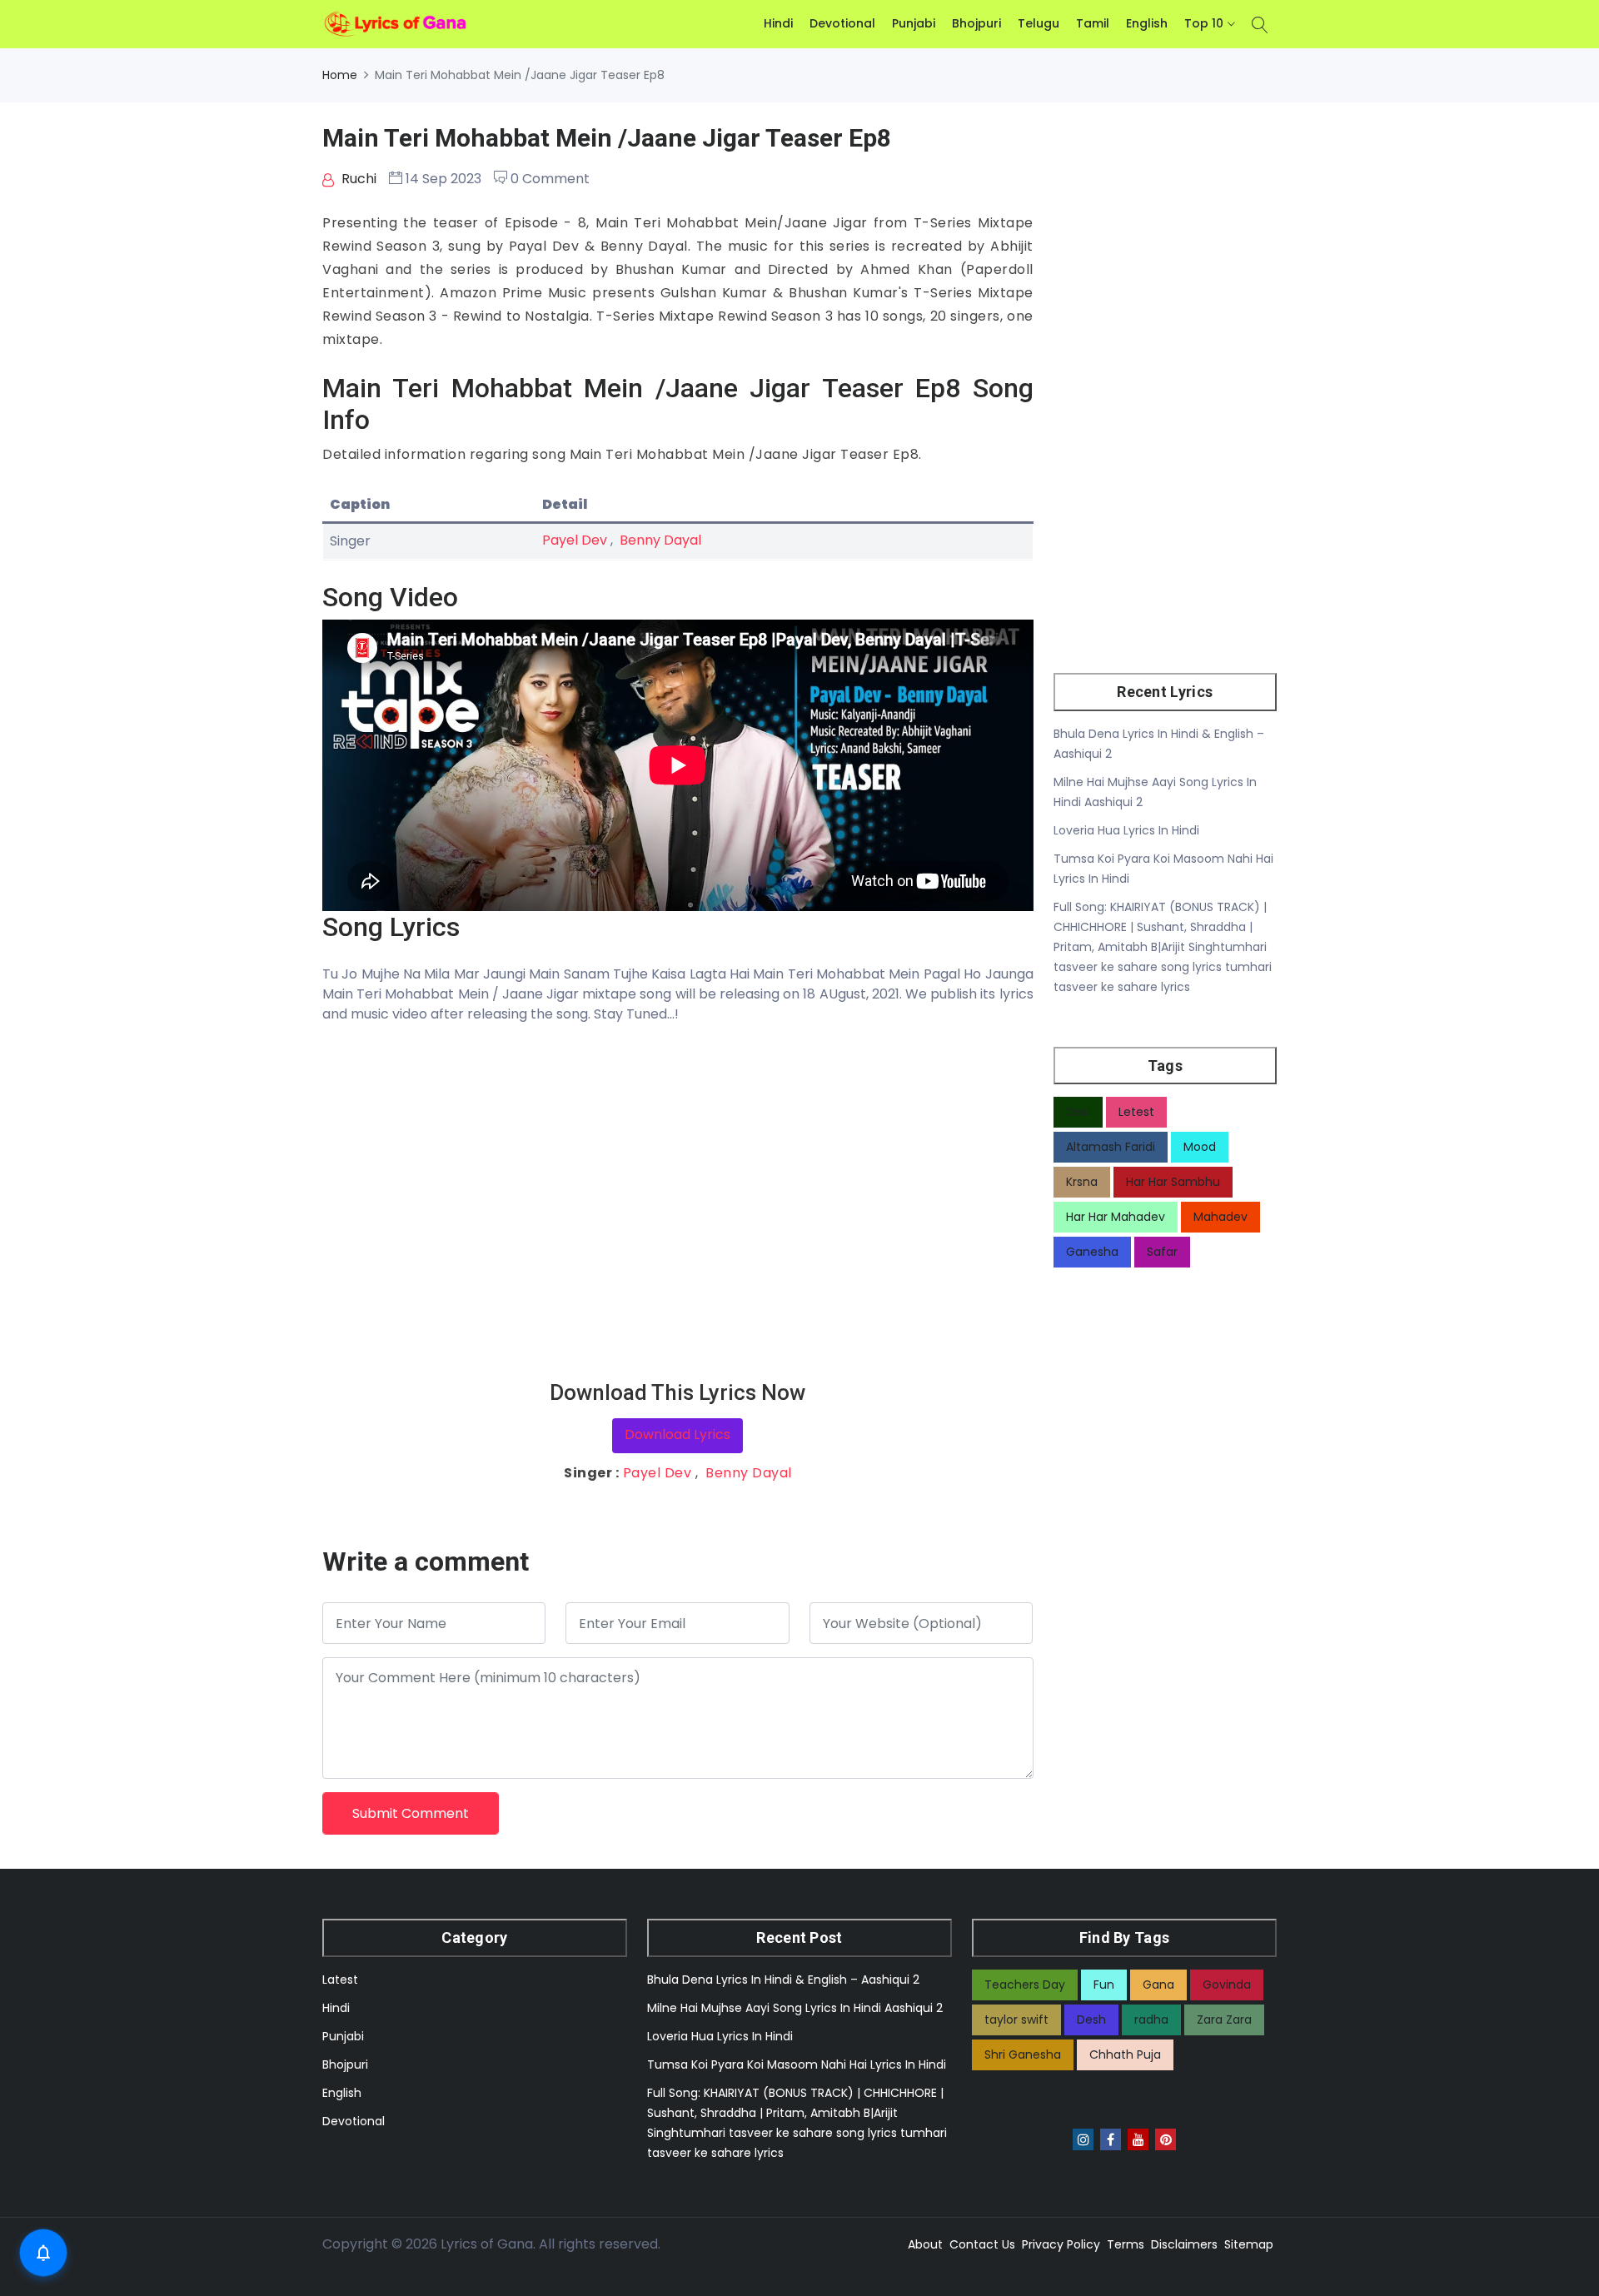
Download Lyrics (677, 1434)
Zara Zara (1224, 2020)
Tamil (1093, 23)
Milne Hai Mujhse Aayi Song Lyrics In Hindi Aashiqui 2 (795, 2008)
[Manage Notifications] (43, 2253)
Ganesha (1092, 1252)
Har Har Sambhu (1173, 1182)
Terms (1126, 2244)
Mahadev (1220, 1217)
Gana (1158, 1985)
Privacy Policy (1061, 2244)
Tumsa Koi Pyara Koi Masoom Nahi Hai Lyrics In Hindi (797, 2064)
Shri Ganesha (1023, 2054)
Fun (1104, 1985)
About (925, 2244)
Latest (340, 1980)
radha (1151, 2020)
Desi (1078, 1112)
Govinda (1227, 1985)
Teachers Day (1025, 1985)
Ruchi (357, 179)
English (1147, 23)
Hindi (778, 23)
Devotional (842, 23)
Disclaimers (1184, 2244)
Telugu (1039, 23)
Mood (1200, 1147)
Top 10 (1204, 23)
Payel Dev (575, 540)
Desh (1091, 2020)
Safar (1162, 1252)
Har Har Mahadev (1116, 1217)
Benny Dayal (660, 540)
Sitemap (1249, 2244)
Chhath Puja (1125, 2054)
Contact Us (982, 2244)
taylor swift (1016, 2020)
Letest (1136, 1112)
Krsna (1082, 1182)
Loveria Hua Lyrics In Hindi (1126, 830)
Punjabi (914, 23)
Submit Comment (411, 1813)
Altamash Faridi (1111, 1147)
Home (340, 75)
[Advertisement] (678, 1202)
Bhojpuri (976, 23)
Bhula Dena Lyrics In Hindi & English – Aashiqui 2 (783, 1980)
